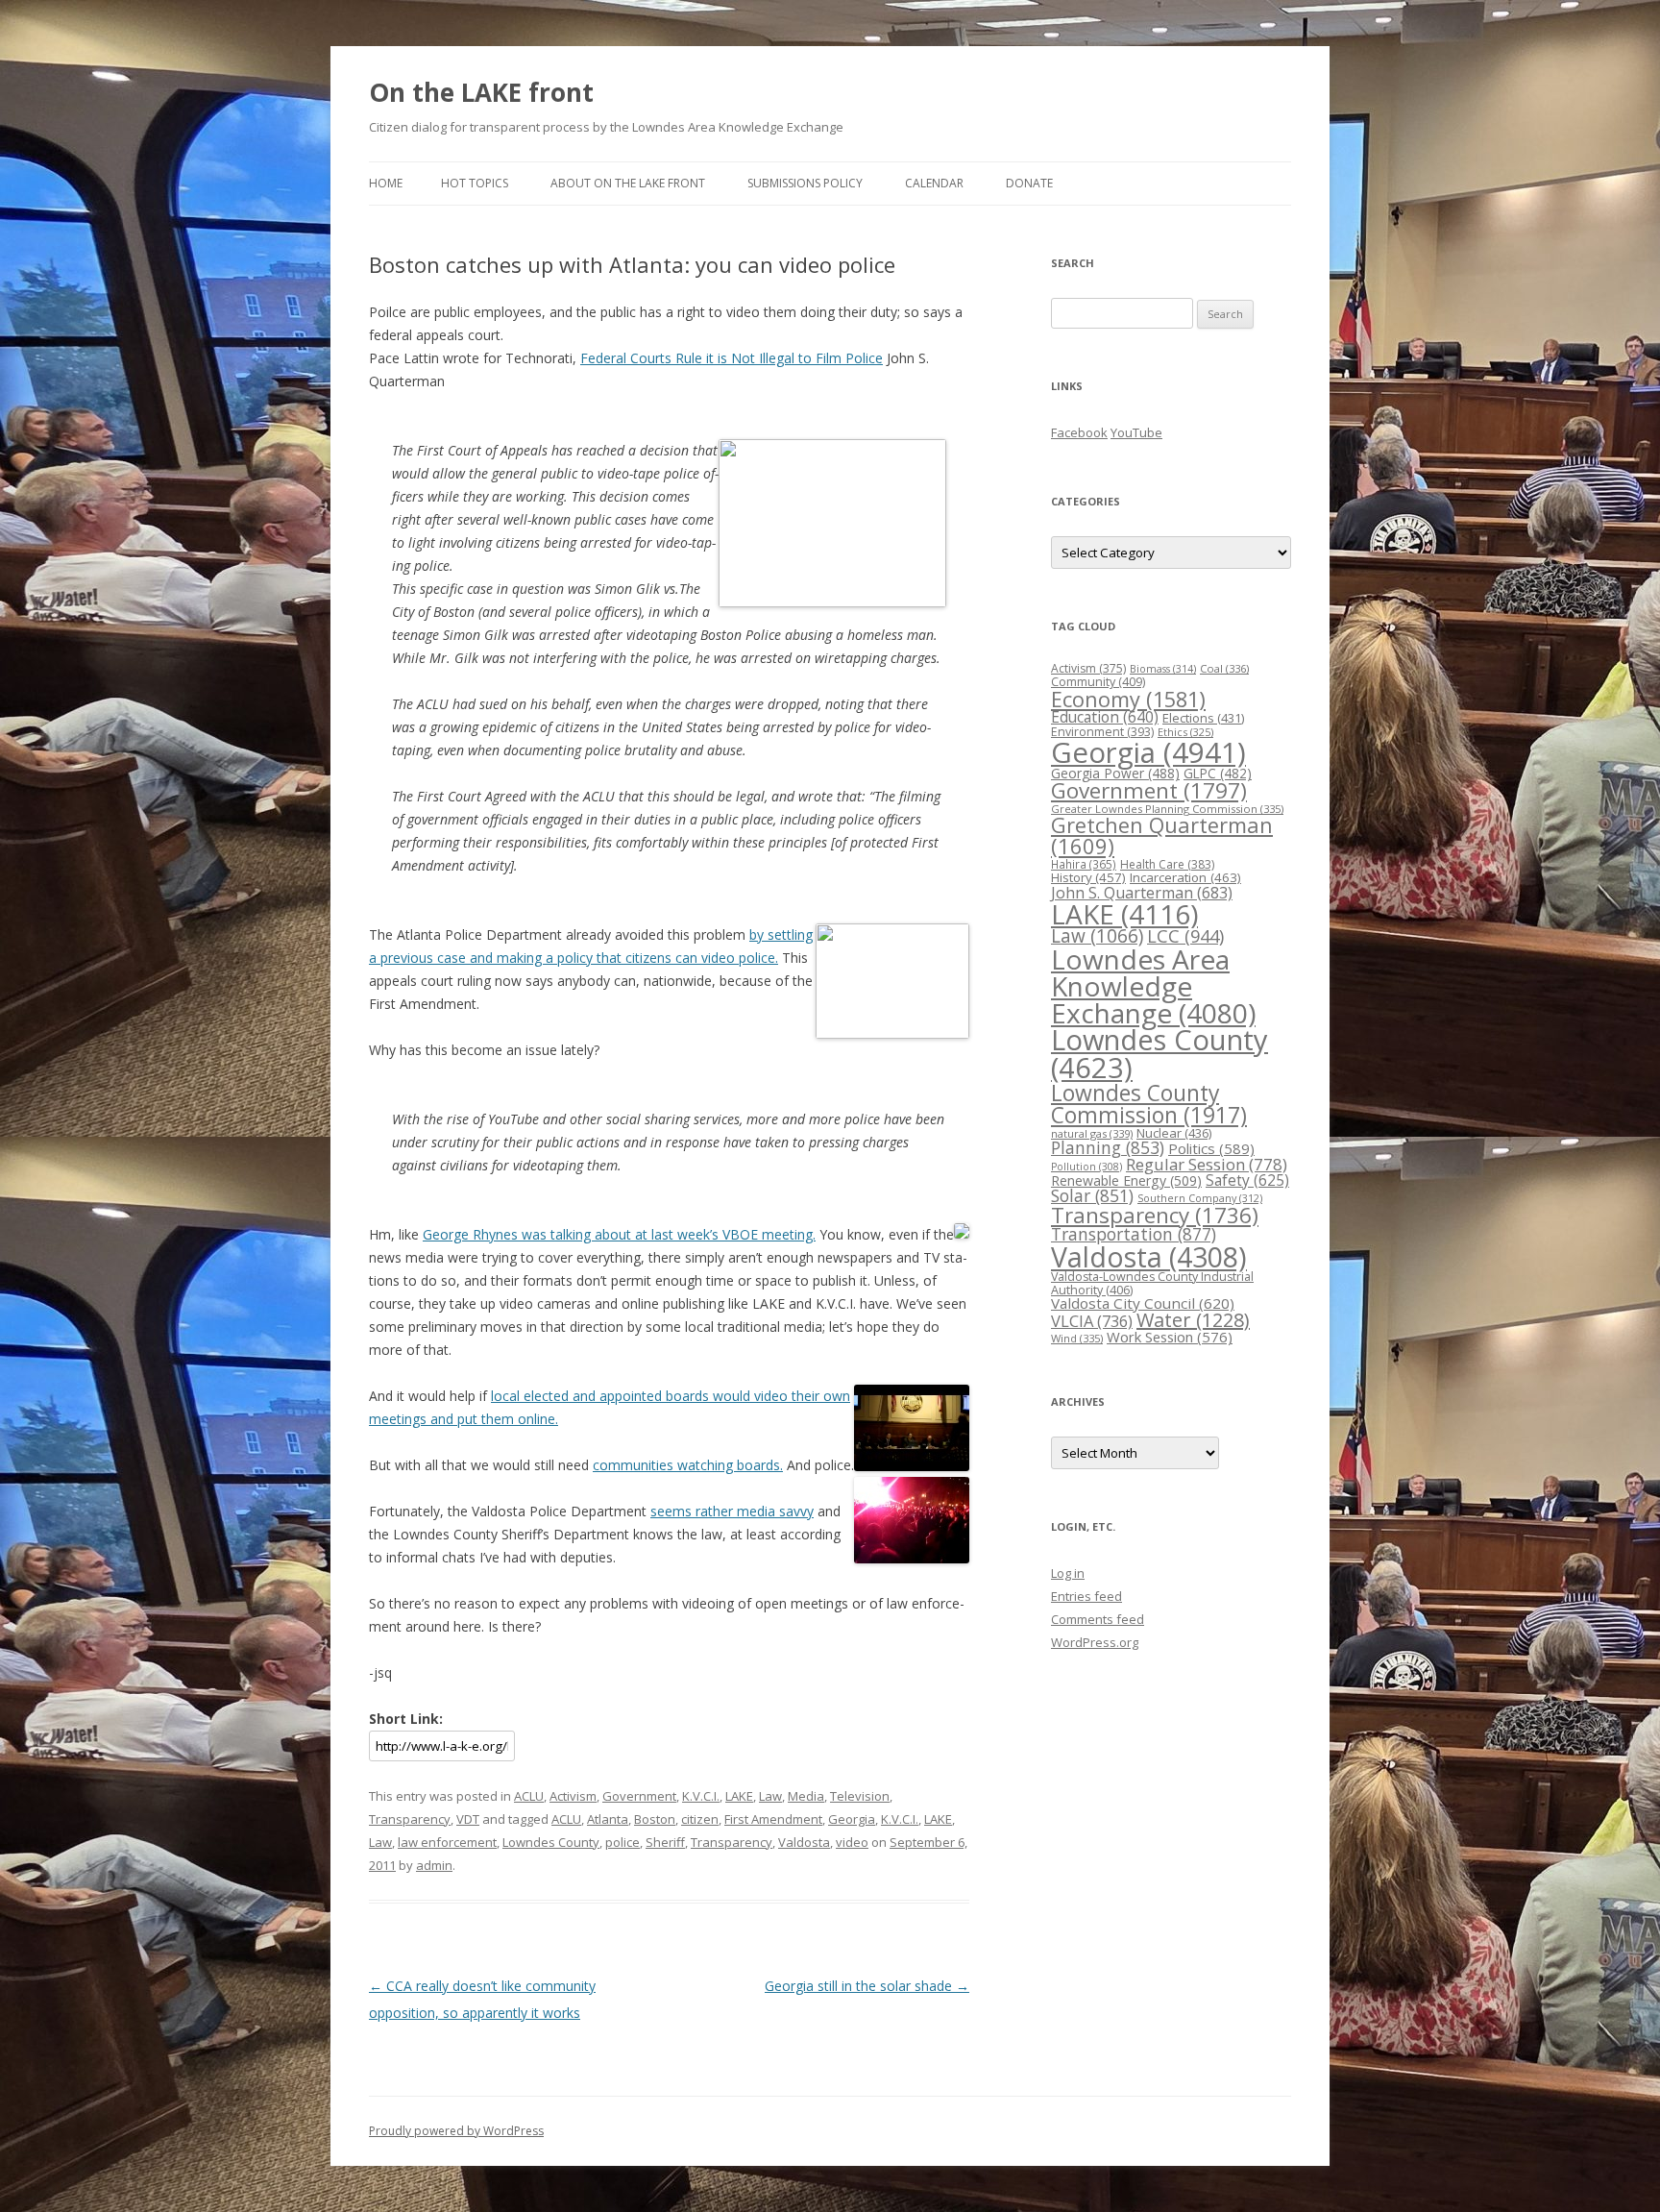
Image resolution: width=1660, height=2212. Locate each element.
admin (434, 1865)
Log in (1068, 1573)
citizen (700, 1819)
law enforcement (447, 1842)
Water (1193, 1320)
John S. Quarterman (1142, 893)
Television (860, 1796)
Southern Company (1200, 1198)
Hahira (1084, 864)
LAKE (739, 1796)
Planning (1108, 1147)
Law (770, 1796)
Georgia (852, 1819)
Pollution (1086, 1167)
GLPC (1218, 773)
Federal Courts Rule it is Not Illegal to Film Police (732, 358)
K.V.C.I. (701, 1796)
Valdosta (804, 1842)
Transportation (1134, 1234)
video (852, 1842)
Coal (1224, 668)
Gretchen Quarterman (1162, 836)
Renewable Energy (1126, 1180)
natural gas (1092, 1133)
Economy (1128, 699)
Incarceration (1185, 877)
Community (1098, 682)
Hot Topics (475, 183)
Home (386, 183)
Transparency (410, 1819)
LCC (1185, 935)
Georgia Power (1115, 773)
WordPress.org (1095, 1642)
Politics (1211, 1148)
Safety (1247, 1180)
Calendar (934, 183)
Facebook (1079, 432)
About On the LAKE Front (628, 183)
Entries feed (1086, 1596)
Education (1105, 717)
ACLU (529, 1796)
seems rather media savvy (732, 1511)
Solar (1092, 1195)
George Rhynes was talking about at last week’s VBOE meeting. (619, 1234)
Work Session (1170, 1337)
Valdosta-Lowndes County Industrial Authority (1152, 1283)
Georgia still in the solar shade (867, 1986)
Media (806, 1796)
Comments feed (1098, 1619)
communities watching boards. (688, 1465)
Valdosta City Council (1143, 1303)
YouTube (1136, 432)
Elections (1203, 718)
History (1088, 877)
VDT (468, 1819)
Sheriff (665, 1842)
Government (639, 1796)
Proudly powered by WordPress (456, 2131)
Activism (573, 1796)
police (622, 1842)
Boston (655, 1819)
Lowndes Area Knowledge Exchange (1153, 986)
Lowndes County (551, 1842)
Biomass (1163, 668)
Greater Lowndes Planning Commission (1167, 809)
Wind (1077, 1338)
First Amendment (773, 1819)
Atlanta (608, 1819)
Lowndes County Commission (1149, 1104)
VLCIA (1092, 1321)
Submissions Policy (805, 183)
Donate (1029, 183)
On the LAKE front (481, 92)
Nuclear (1174, 1133)
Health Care (1167, 864)
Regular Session (1207, 1164)
